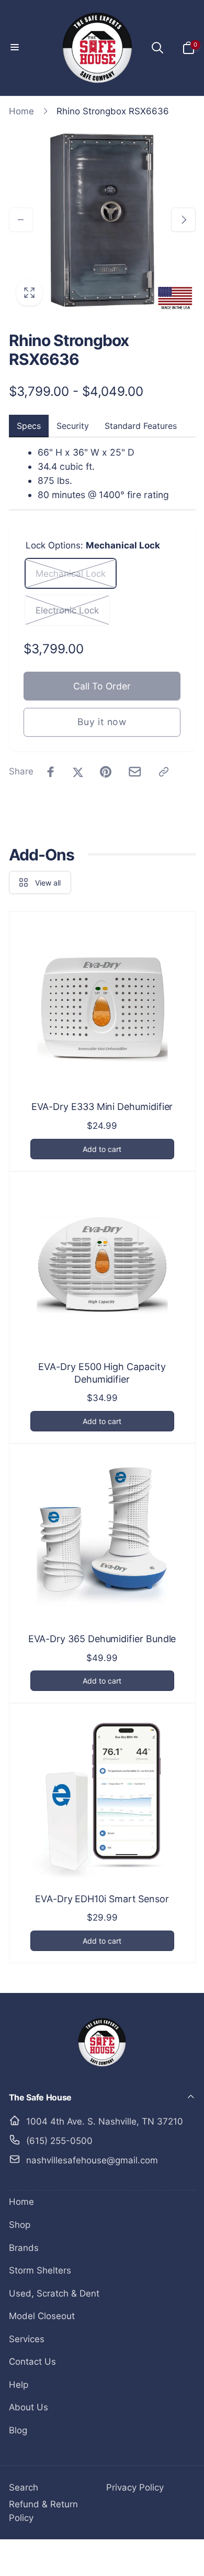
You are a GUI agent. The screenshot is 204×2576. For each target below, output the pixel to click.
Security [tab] (73, 426)
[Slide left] (21, 220)
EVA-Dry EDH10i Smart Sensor (102, 1899)
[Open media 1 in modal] (102, 220)
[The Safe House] (102, 2068)
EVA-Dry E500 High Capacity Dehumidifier (102, 1373)
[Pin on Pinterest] (106, 772)
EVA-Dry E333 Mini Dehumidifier (102, 1107)
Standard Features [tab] (141, 426)
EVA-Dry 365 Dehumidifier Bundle (102, 1639)
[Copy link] (164, 772)
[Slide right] (183, 220)
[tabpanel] (102, 474)
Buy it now (102, 722)
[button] (16, 48)
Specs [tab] (29, 426)
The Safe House (84, 2557)
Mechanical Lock (71, 574)
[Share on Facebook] (51, 772)
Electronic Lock (67, 610)
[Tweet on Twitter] (78, 772)
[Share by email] (135, 772)
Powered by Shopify (140, 2557)
